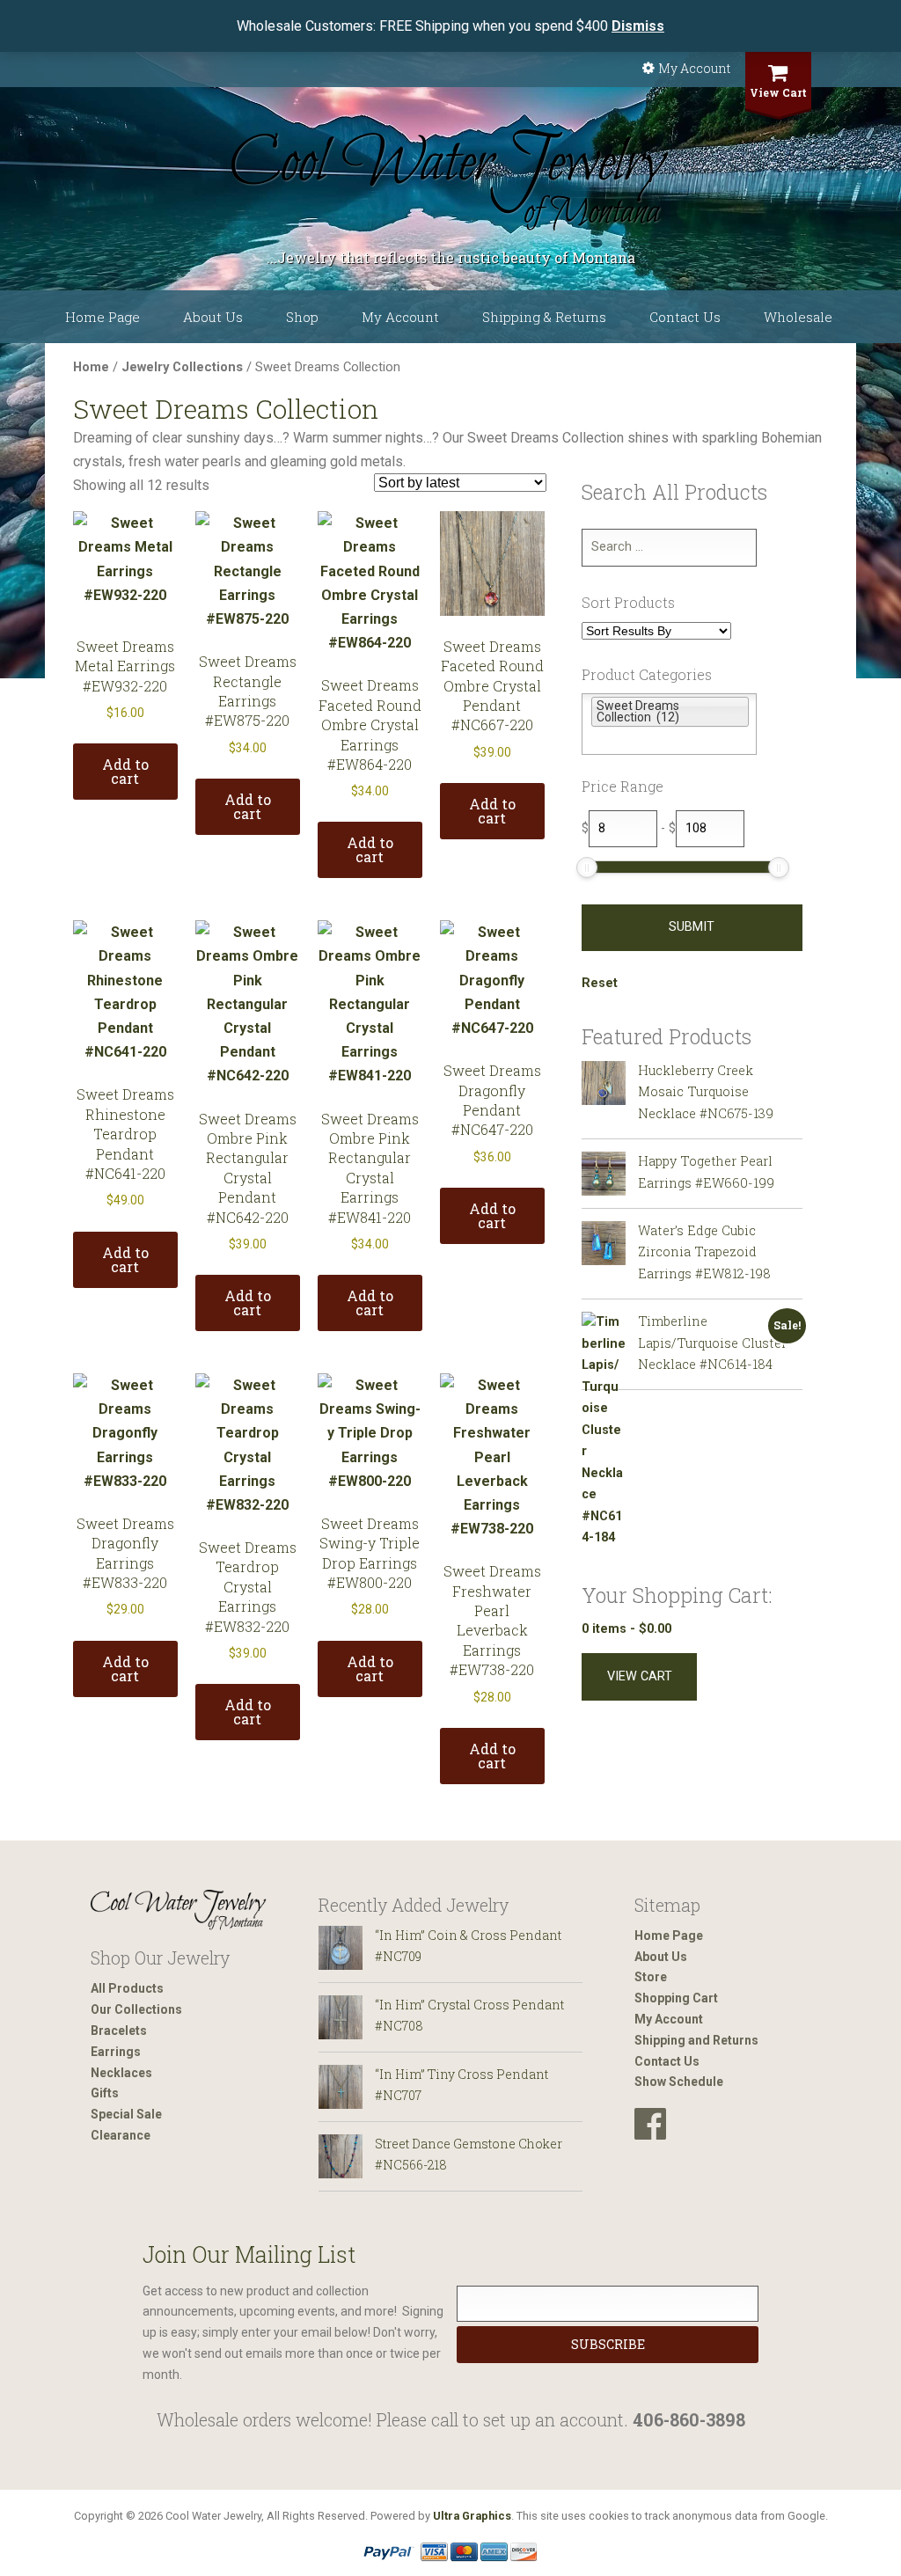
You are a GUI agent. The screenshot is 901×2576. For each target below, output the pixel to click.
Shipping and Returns (696, 2040)
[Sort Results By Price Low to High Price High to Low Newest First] (656, 632)
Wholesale (798, 317)
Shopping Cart (676, 1998)
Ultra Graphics (472, 2516)
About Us (213, 317)
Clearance (121, 2135)
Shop (302, 317)
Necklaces (121, 2073)
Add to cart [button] (125, 771)
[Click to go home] (179, 1910)
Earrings (116, 2052)
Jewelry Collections (182, 367)
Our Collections (136, 2009)
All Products (127, 1988)
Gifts (105, 2093)
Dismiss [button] (638, 26)
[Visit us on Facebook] (650, 2124)
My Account (694, 68)
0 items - (626, 1629)
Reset (600, 983)
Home (91, 367)
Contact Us (685, 317)
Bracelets (119, 2031)
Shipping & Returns (544, 317)
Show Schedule (679, 2082)
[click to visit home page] (450, 180)
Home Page (103, 317)
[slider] (587, 867)
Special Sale (126, 2114)
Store (651, 1977)
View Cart (778, 92)
